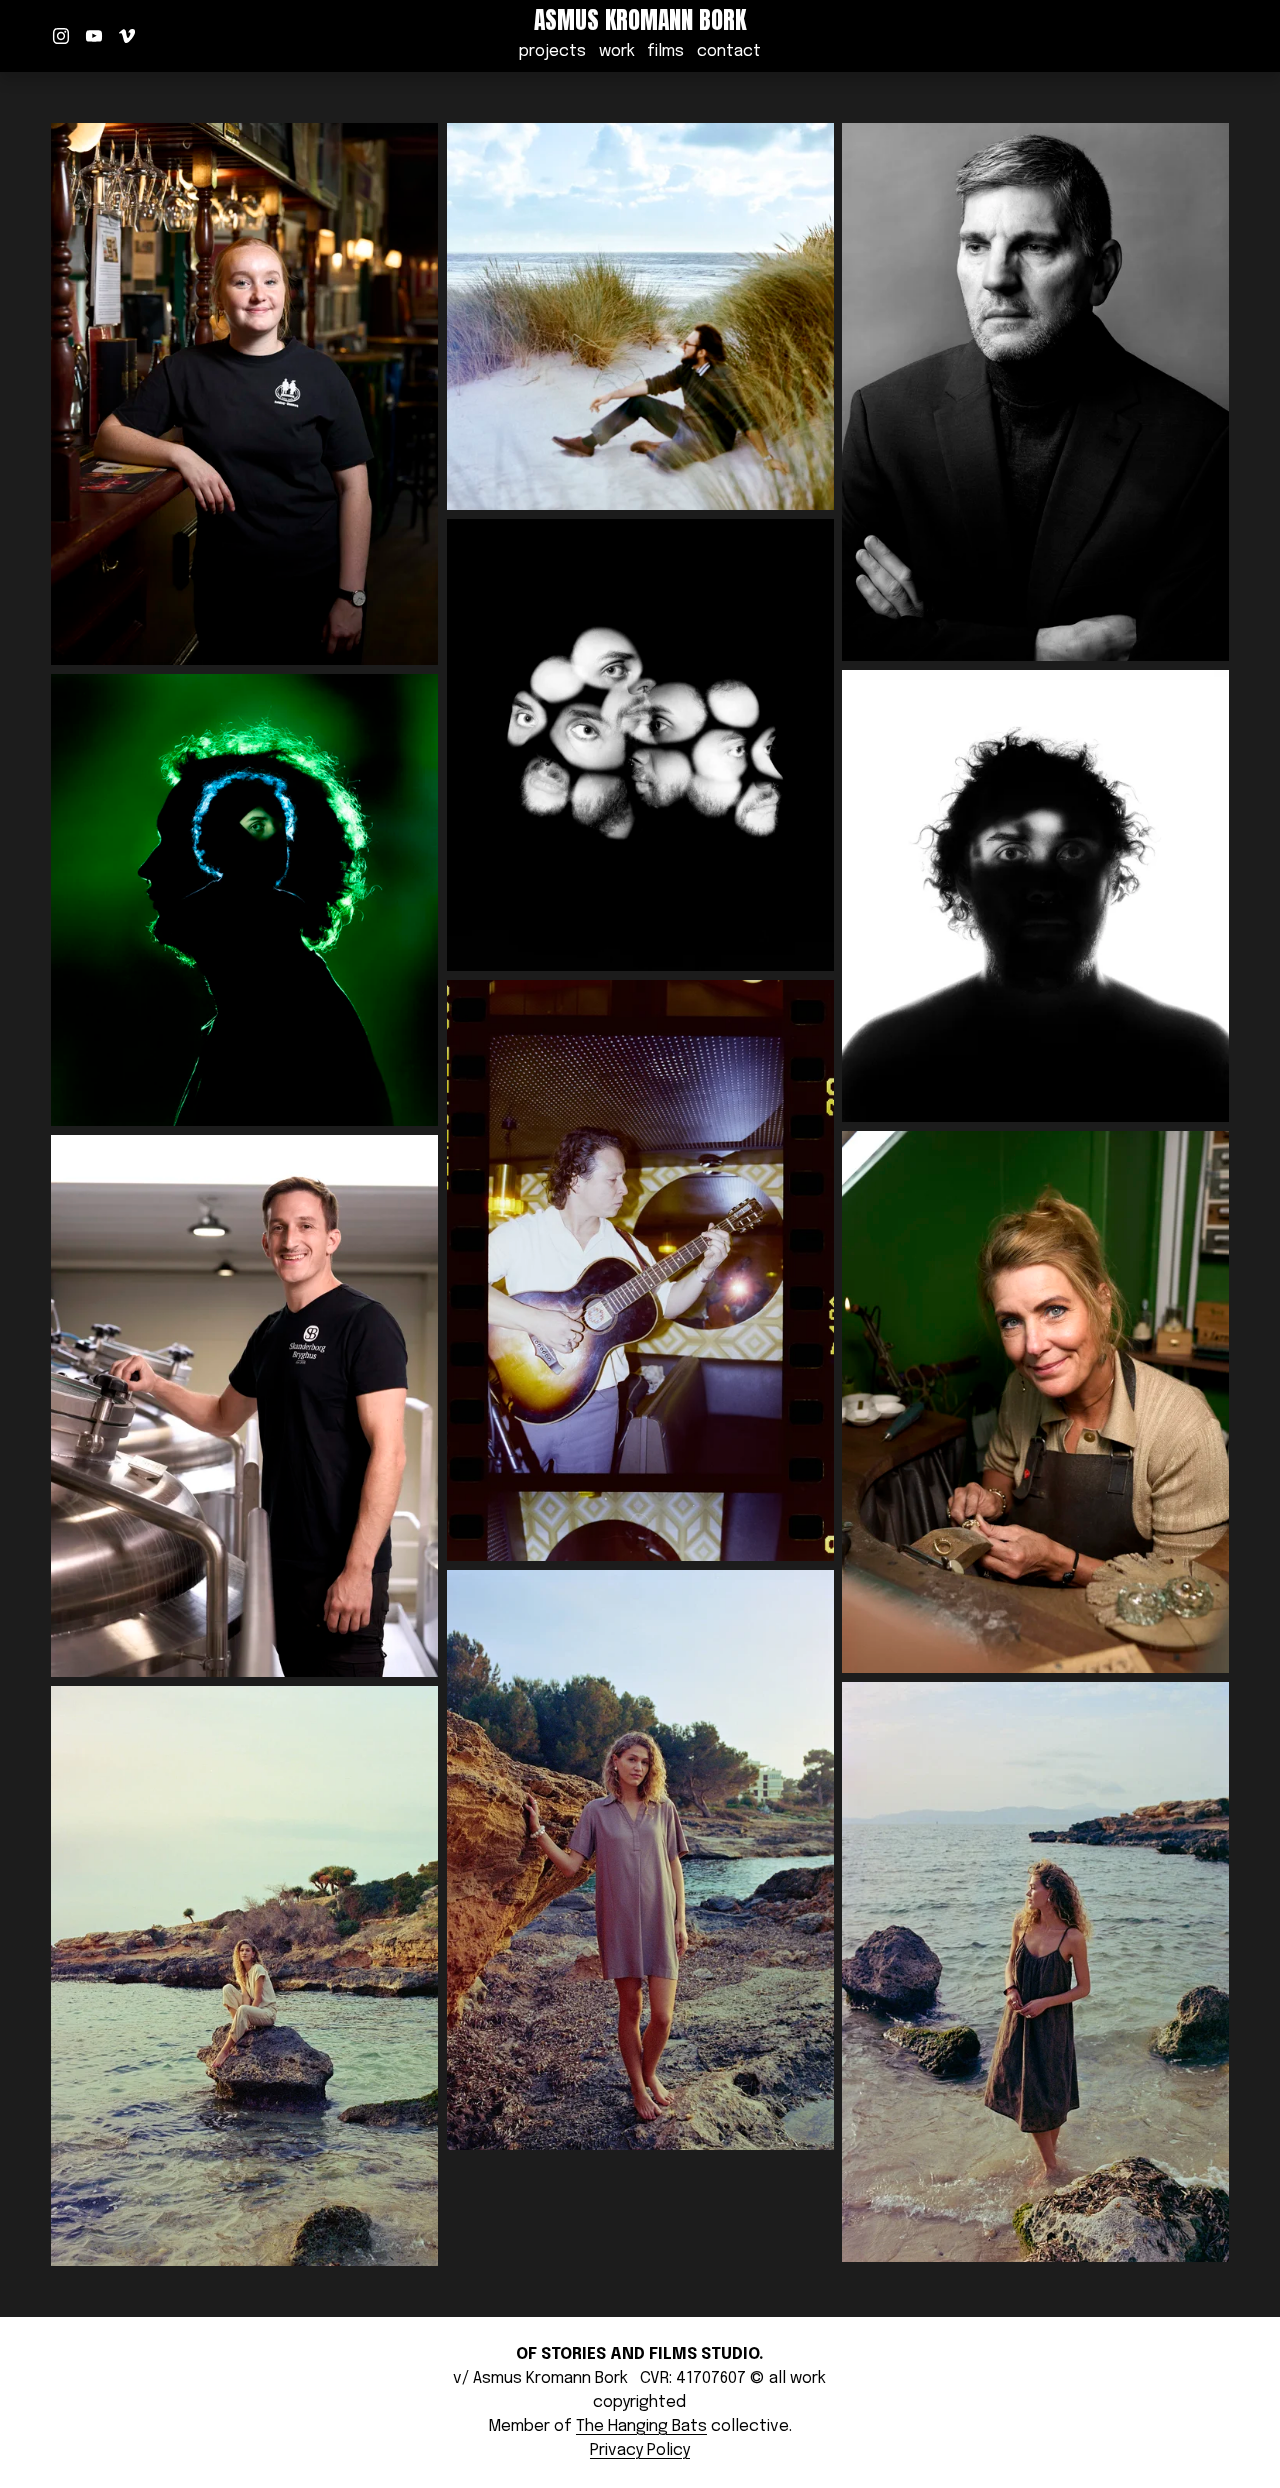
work (617, 51)
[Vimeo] (127, 36)
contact (729, 51)
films (665, 51)
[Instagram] (61, 36)
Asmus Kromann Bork (640, 20)
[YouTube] (94, 36)
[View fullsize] (244, 394)
